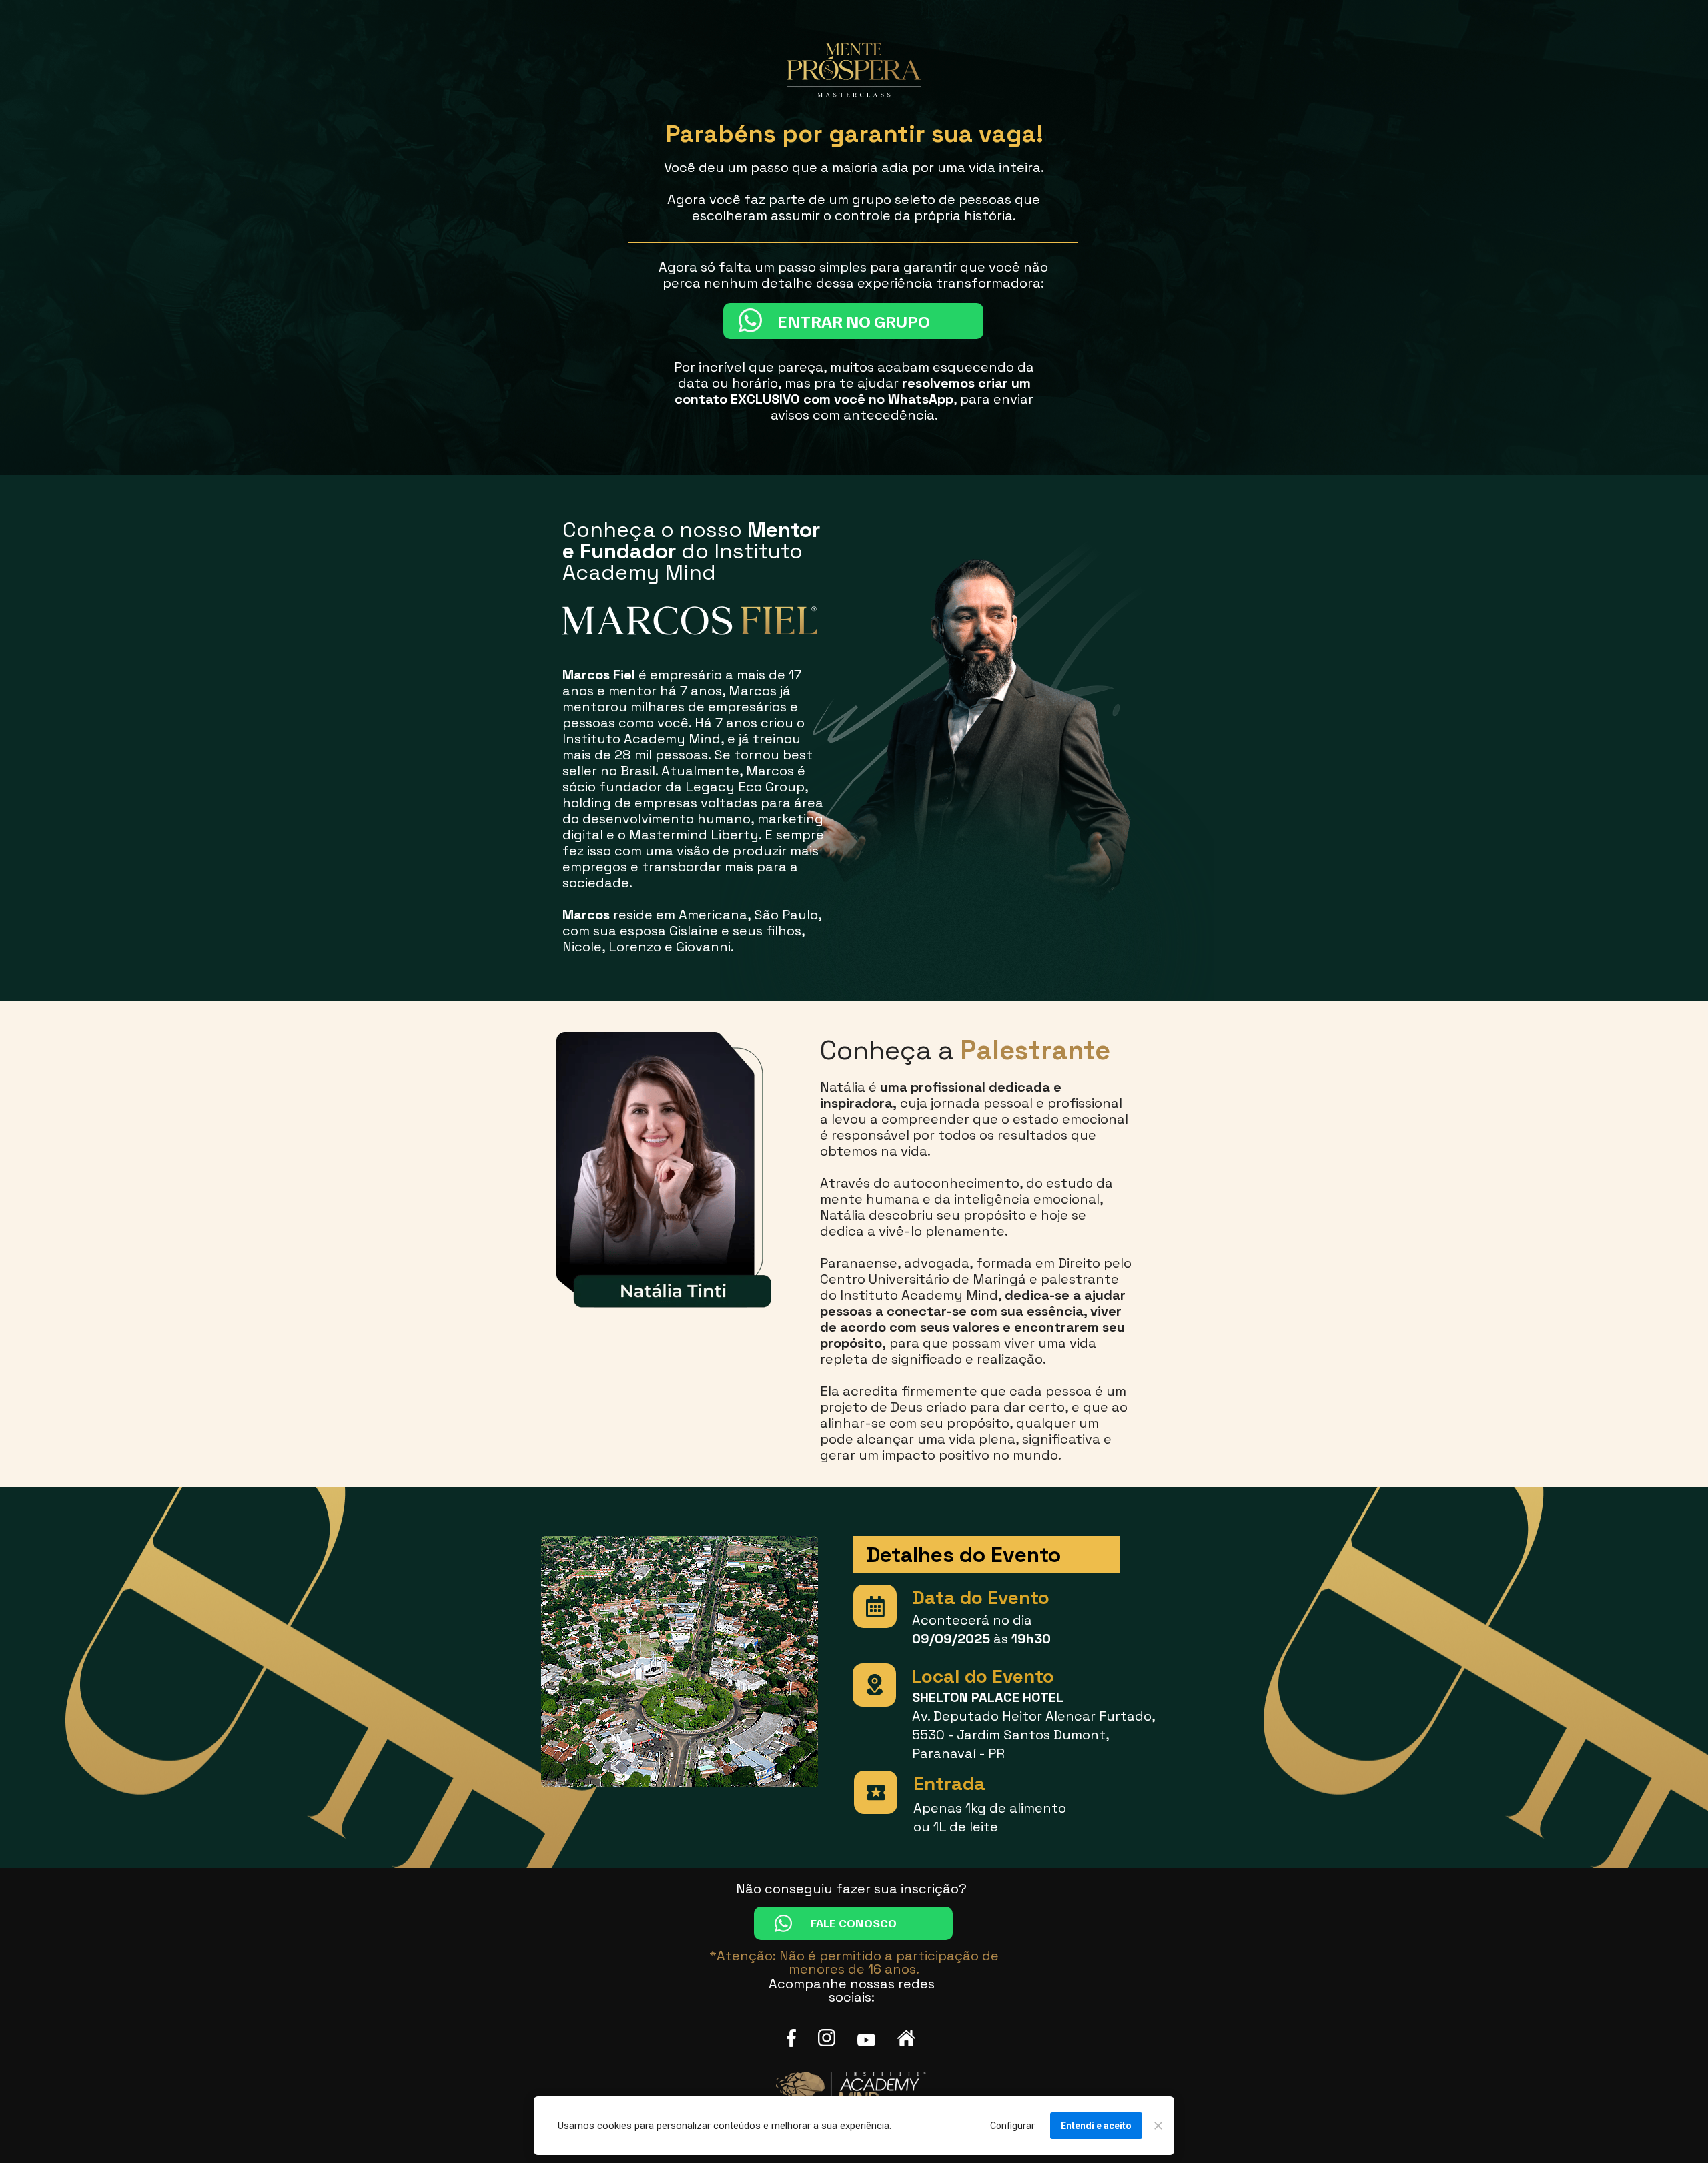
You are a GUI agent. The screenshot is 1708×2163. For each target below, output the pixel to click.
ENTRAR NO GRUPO (853, 321)
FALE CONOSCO (854, 1923)
